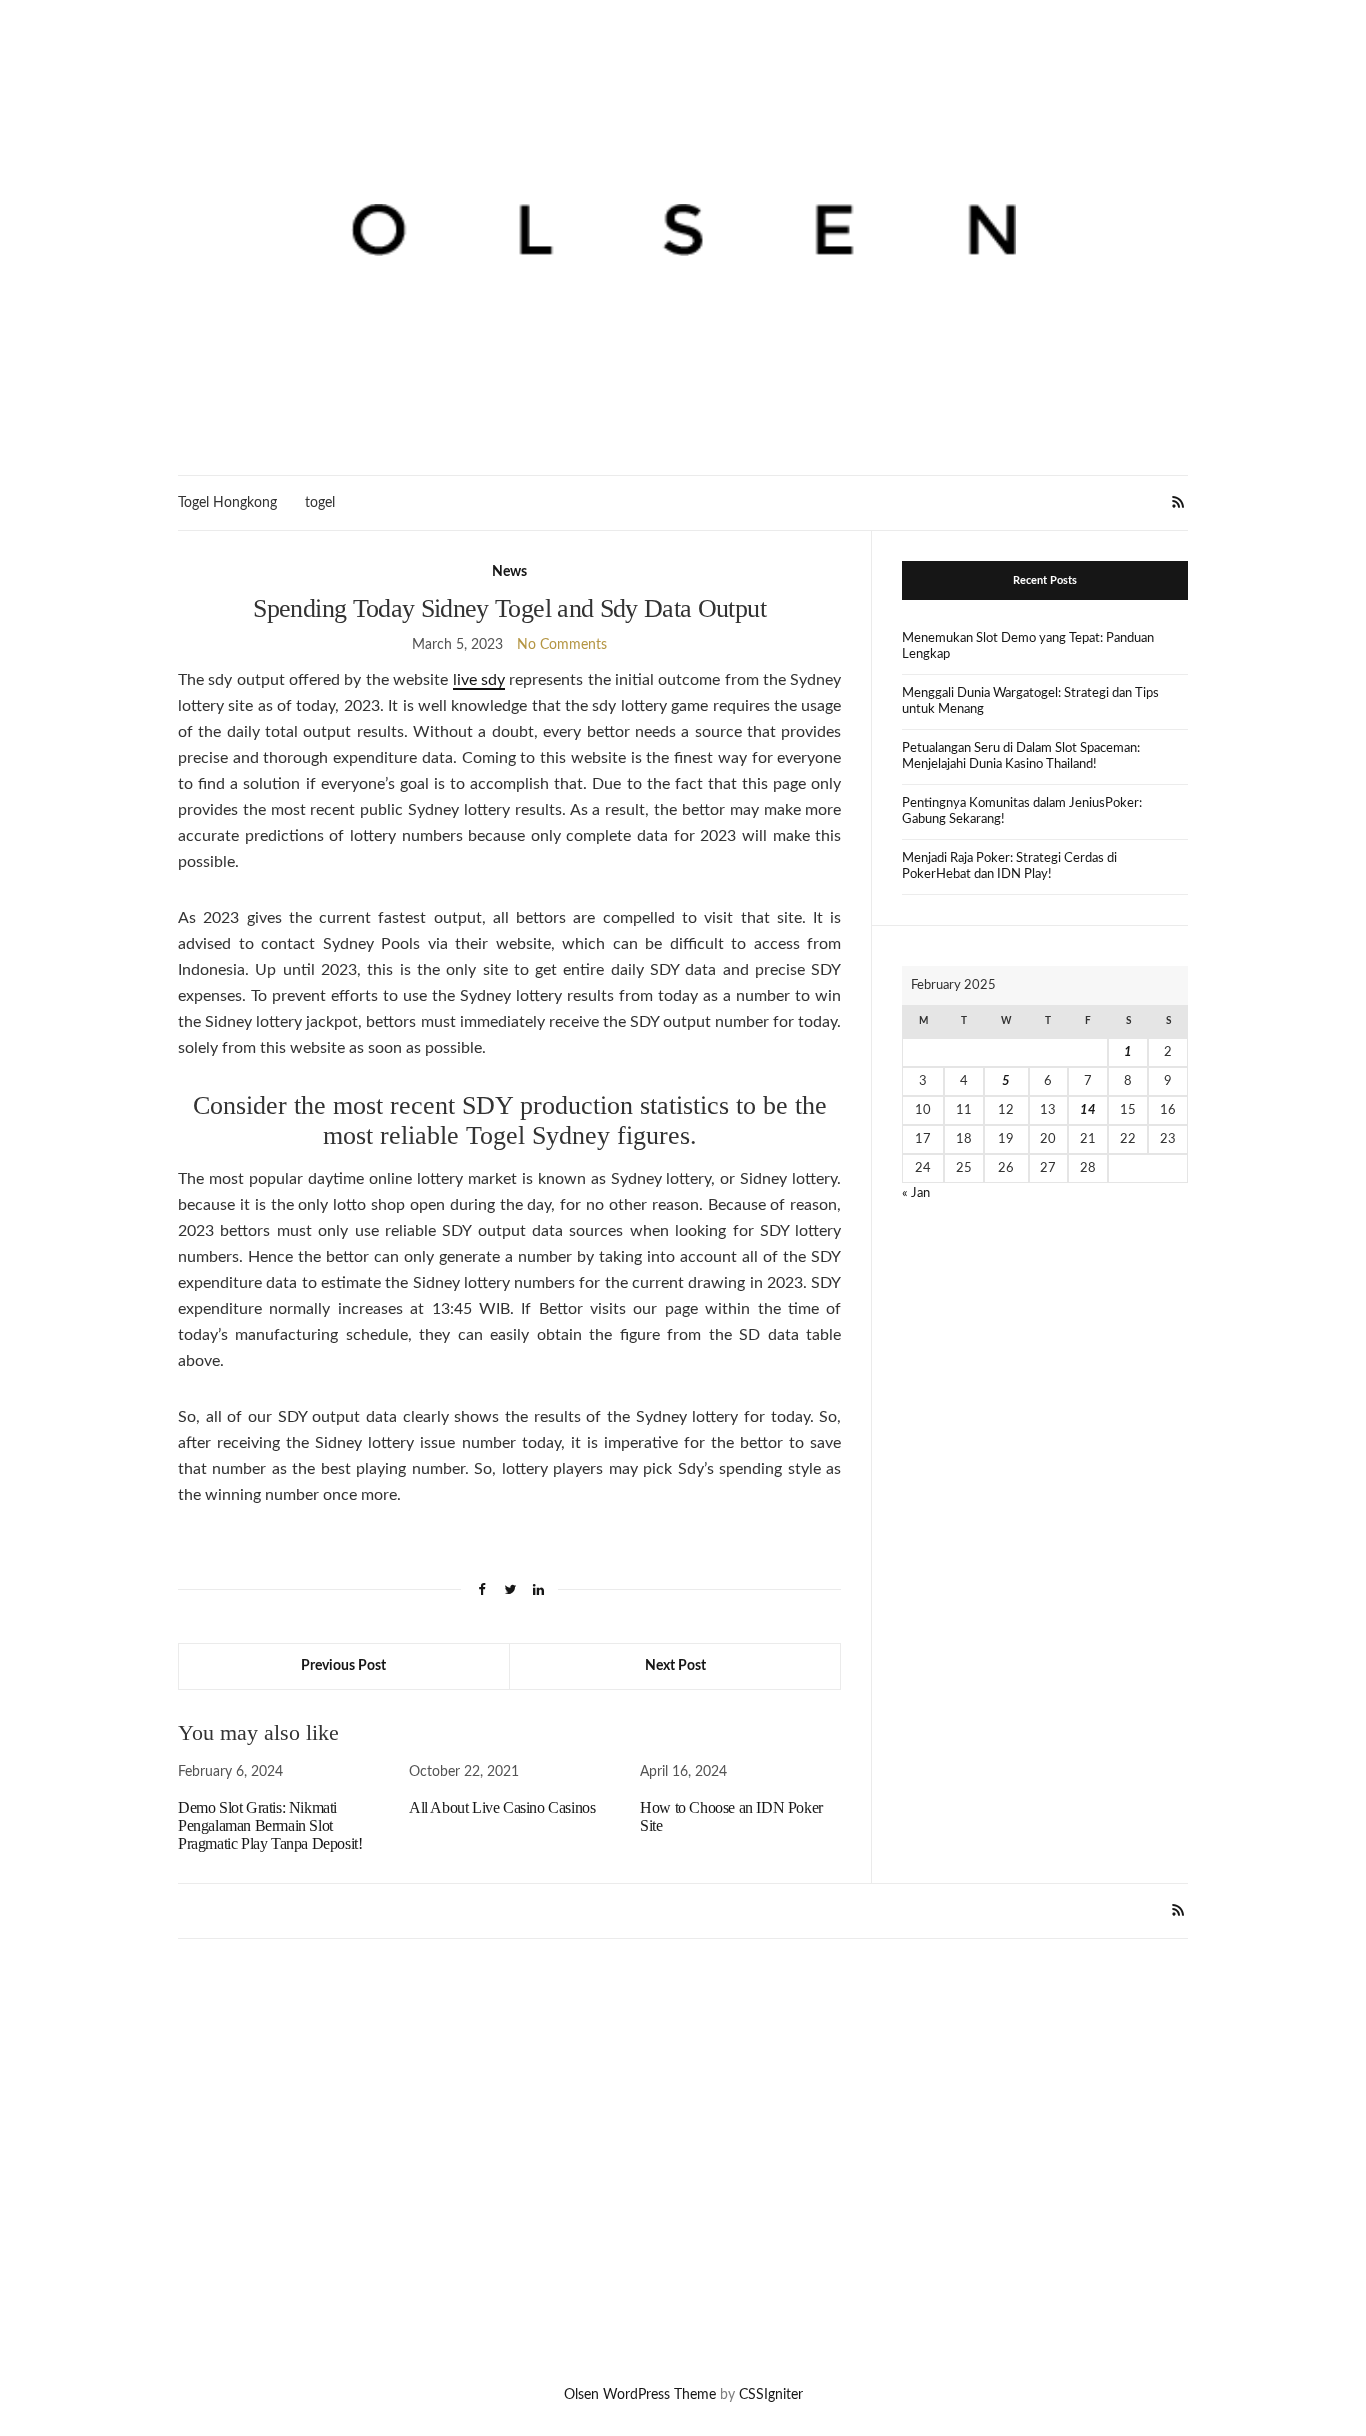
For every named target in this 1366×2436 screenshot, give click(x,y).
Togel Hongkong (227, 503)
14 (1088, 1110)
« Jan (916, 1193)
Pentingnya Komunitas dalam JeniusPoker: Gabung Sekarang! (1022, 811)
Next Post (675, 1666)
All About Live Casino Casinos (502, 1807)
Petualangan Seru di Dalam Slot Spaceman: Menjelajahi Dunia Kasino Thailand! (1021, 756)
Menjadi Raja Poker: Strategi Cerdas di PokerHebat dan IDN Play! (1009, 866)
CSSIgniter (771, 2395)
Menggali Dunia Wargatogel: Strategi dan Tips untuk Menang (1030, 701)
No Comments (562, 645)
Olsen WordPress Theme (640, 2395)
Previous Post (343, 1666)
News (509, 572)
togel (320, 503)
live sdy (479, 680)
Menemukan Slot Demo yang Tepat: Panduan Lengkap (1028, 646)
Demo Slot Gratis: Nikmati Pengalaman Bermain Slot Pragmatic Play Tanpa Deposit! (270, 1825)
